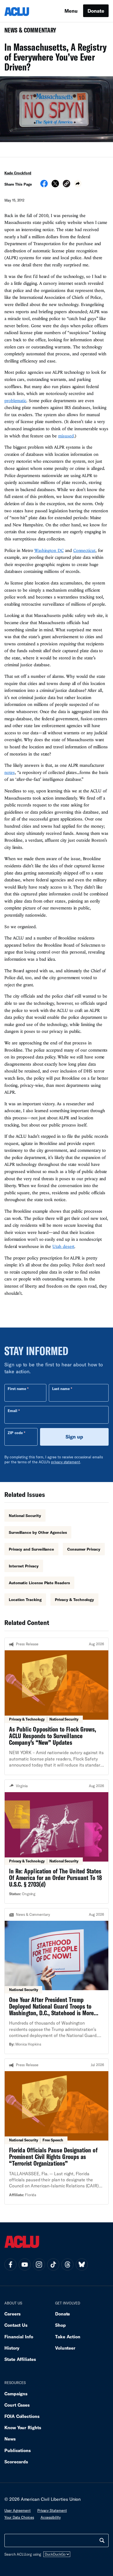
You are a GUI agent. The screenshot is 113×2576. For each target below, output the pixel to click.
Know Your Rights (23, 2427)
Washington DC (49, 550)
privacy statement (66, 1462)
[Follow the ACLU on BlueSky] (82, 2265)
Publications (18, 2450)
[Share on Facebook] (44, 185)
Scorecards (16, 2462)
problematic (15, 400)
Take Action (68, 2337)
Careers (12, 2314)
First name (17, 1389)
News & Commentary (28, 32)
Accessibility (51, 2517)
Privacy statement (52, 2510)
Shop (60, 2325)
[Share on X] (55, 185)
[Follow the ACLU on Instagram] (39, 2265)
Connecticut (84, 550)
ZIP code (15, 1433)
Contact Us (16, 2325)
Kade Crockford (18, 173)
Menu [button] (71, 11)
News (10, 2439)
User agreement (18, 2510)
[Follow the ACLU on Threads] (67, 2265)
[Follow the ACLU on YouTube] (25, 2265)
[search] (102, 2540)
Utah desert (63, 1246)
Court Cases (17, 2405)
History (12, 2348)
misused (66, 436)
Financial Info (19, 2337)
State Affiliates (20, 2359)
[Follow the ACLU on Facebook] (10, 2265)
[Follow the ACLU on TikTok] (53, 2265)
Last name (61, 1389)
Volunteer (65, 2348)
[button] (67, 184)
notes (10, 772)
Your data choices (19, 2517)
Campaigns (16, 2394)
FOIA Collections (22, 2416)
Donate (96, 11)
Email (12, 1411)
